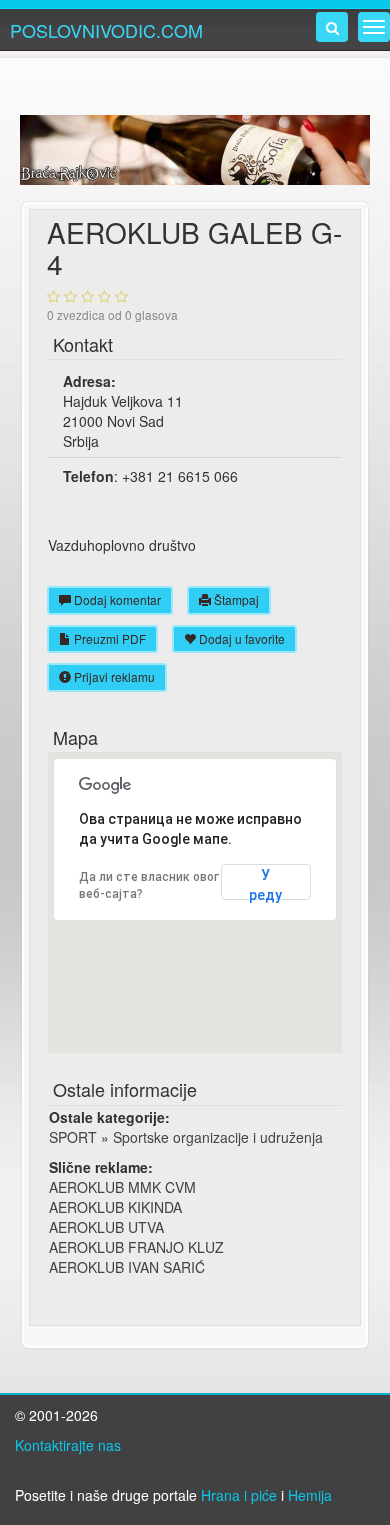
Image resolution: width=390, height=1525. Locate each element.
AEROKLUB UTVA (106, 1227)
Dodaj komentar (116, 599)
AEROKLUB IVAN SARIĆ (127, 1267)
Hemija (310, 1495)
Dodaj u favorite (240, 638)
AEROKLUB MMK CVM (122, 1187)
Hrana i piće (239, 1495)
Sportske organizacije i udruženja (218, 1137)
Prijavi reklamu (113, 676)
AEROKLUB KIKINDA (115, 1207)
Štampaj (235, 599)
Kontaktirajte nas (68, 1445)
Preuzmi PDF (108, 638)
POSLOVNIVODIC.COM (106, 30)
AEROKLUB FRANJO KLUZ (136, 1247)
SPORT (73, 1137)
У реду (265, 883)
